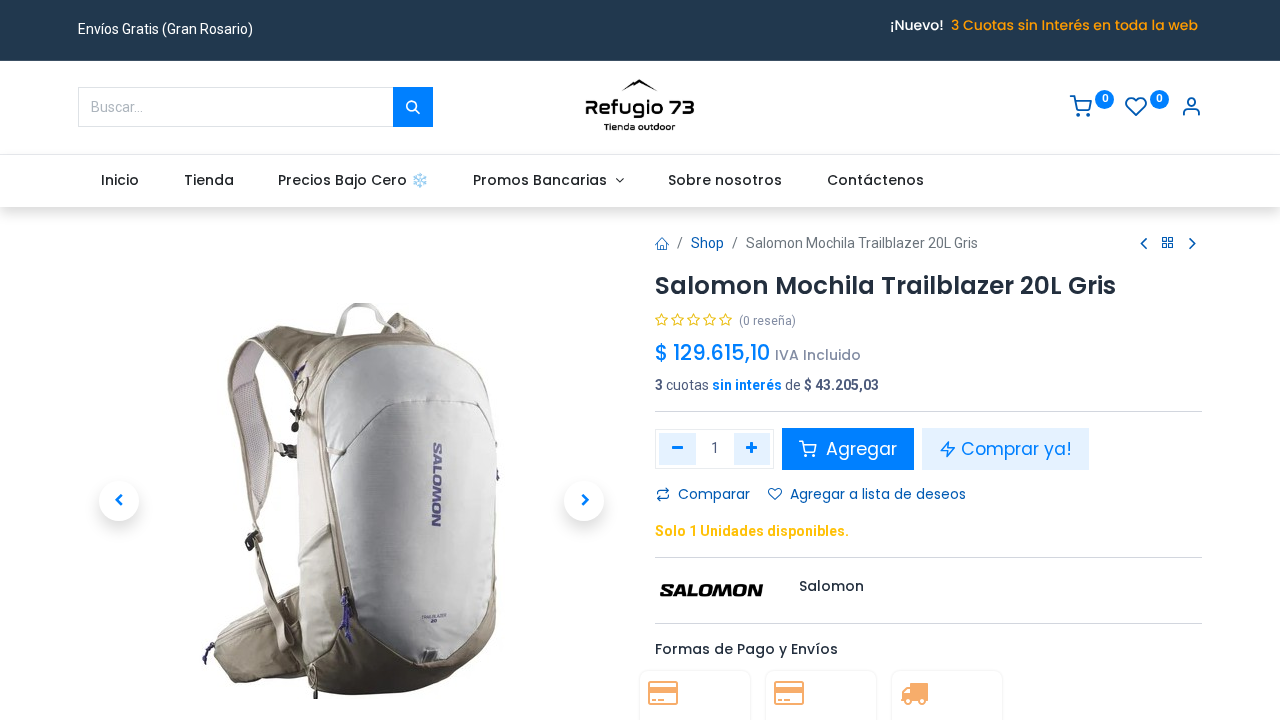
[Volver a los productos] (1168, 243)
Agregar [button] (859, 449)
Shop (707, 243)
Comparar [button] (714, 494)
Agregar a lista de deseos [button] (878, 494)
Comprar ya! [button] (1016, 449)
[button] (119, 501)
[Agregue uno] (752, 449)
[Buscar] (413, 107)
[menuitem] (119, 181)
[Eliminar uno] (677, 449)
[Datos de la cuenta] (1191, 109)
